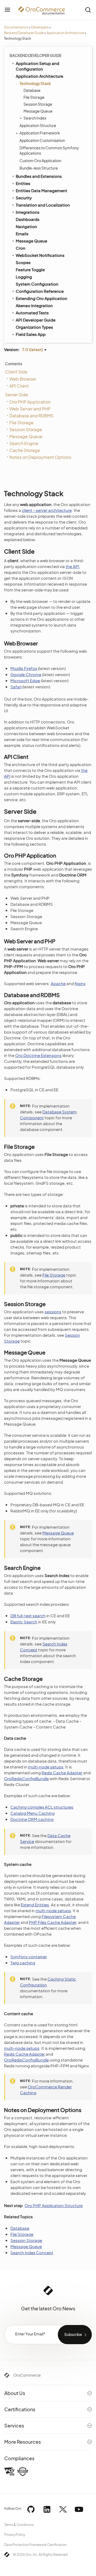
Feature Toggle (30, 269)
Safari (16, 687)
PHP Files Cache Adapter (53, 1922)
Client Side (16, 372)
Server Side (17, 395)
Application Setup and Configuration (37, 66)
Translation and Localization (43, 205)
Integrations (28, 212)
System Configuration (37, 284)
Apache (58, 983)
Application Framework (40, 133)
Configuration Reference (40, 291)
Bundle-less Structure (39, 168)
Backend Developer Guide (24, 33)
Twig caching (23, 1963)
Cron (21, 248)
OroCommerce (27, 2375)
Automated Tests (32, 313)
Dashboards (28, 219)
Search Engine (24, 443)
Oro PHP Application (30, 402)
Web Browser (23, 379)
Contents (14, 364)
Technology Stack (35, 83)
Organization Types (34, 327)
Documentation (16, 27)
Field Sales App (31, 334)
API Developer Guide (36, 320)
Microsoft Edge (25, 680)
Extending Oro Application (41, 298)
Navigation (26, 226)
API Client (19, 386)
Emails (22, 234)
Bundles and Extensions (39, 176)
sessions (53, 1312)
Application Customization (42, 140)
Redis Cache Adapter (62, 1773)
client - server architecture (47, 510)
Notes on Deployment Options (40, 457)
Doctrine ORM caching (32, 1819)
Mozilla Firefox (24, 668)
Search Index (35, 118)
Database (32, 90)
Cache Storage (25, 450)
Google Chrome (26, 674)
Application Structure (38, 125)
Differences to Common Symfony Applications (49, 150)
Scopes (23, 262)
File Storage (34, 97)
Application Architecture (65, 33)
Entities (23, 183)
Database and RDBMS (31, 416)
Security (24, 198)
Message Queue (38, 111)
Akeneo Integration (34, 305)
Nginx (80, 983)
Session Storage (38, 104)
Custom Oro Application (40, 161)
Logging (24, 277)
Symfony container (29, 1956)
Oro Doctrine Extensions (38, 1055)
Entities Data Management (41, 190)
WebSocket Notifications (40, 255)
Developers (40, 27)
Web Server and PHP (30, 409)
